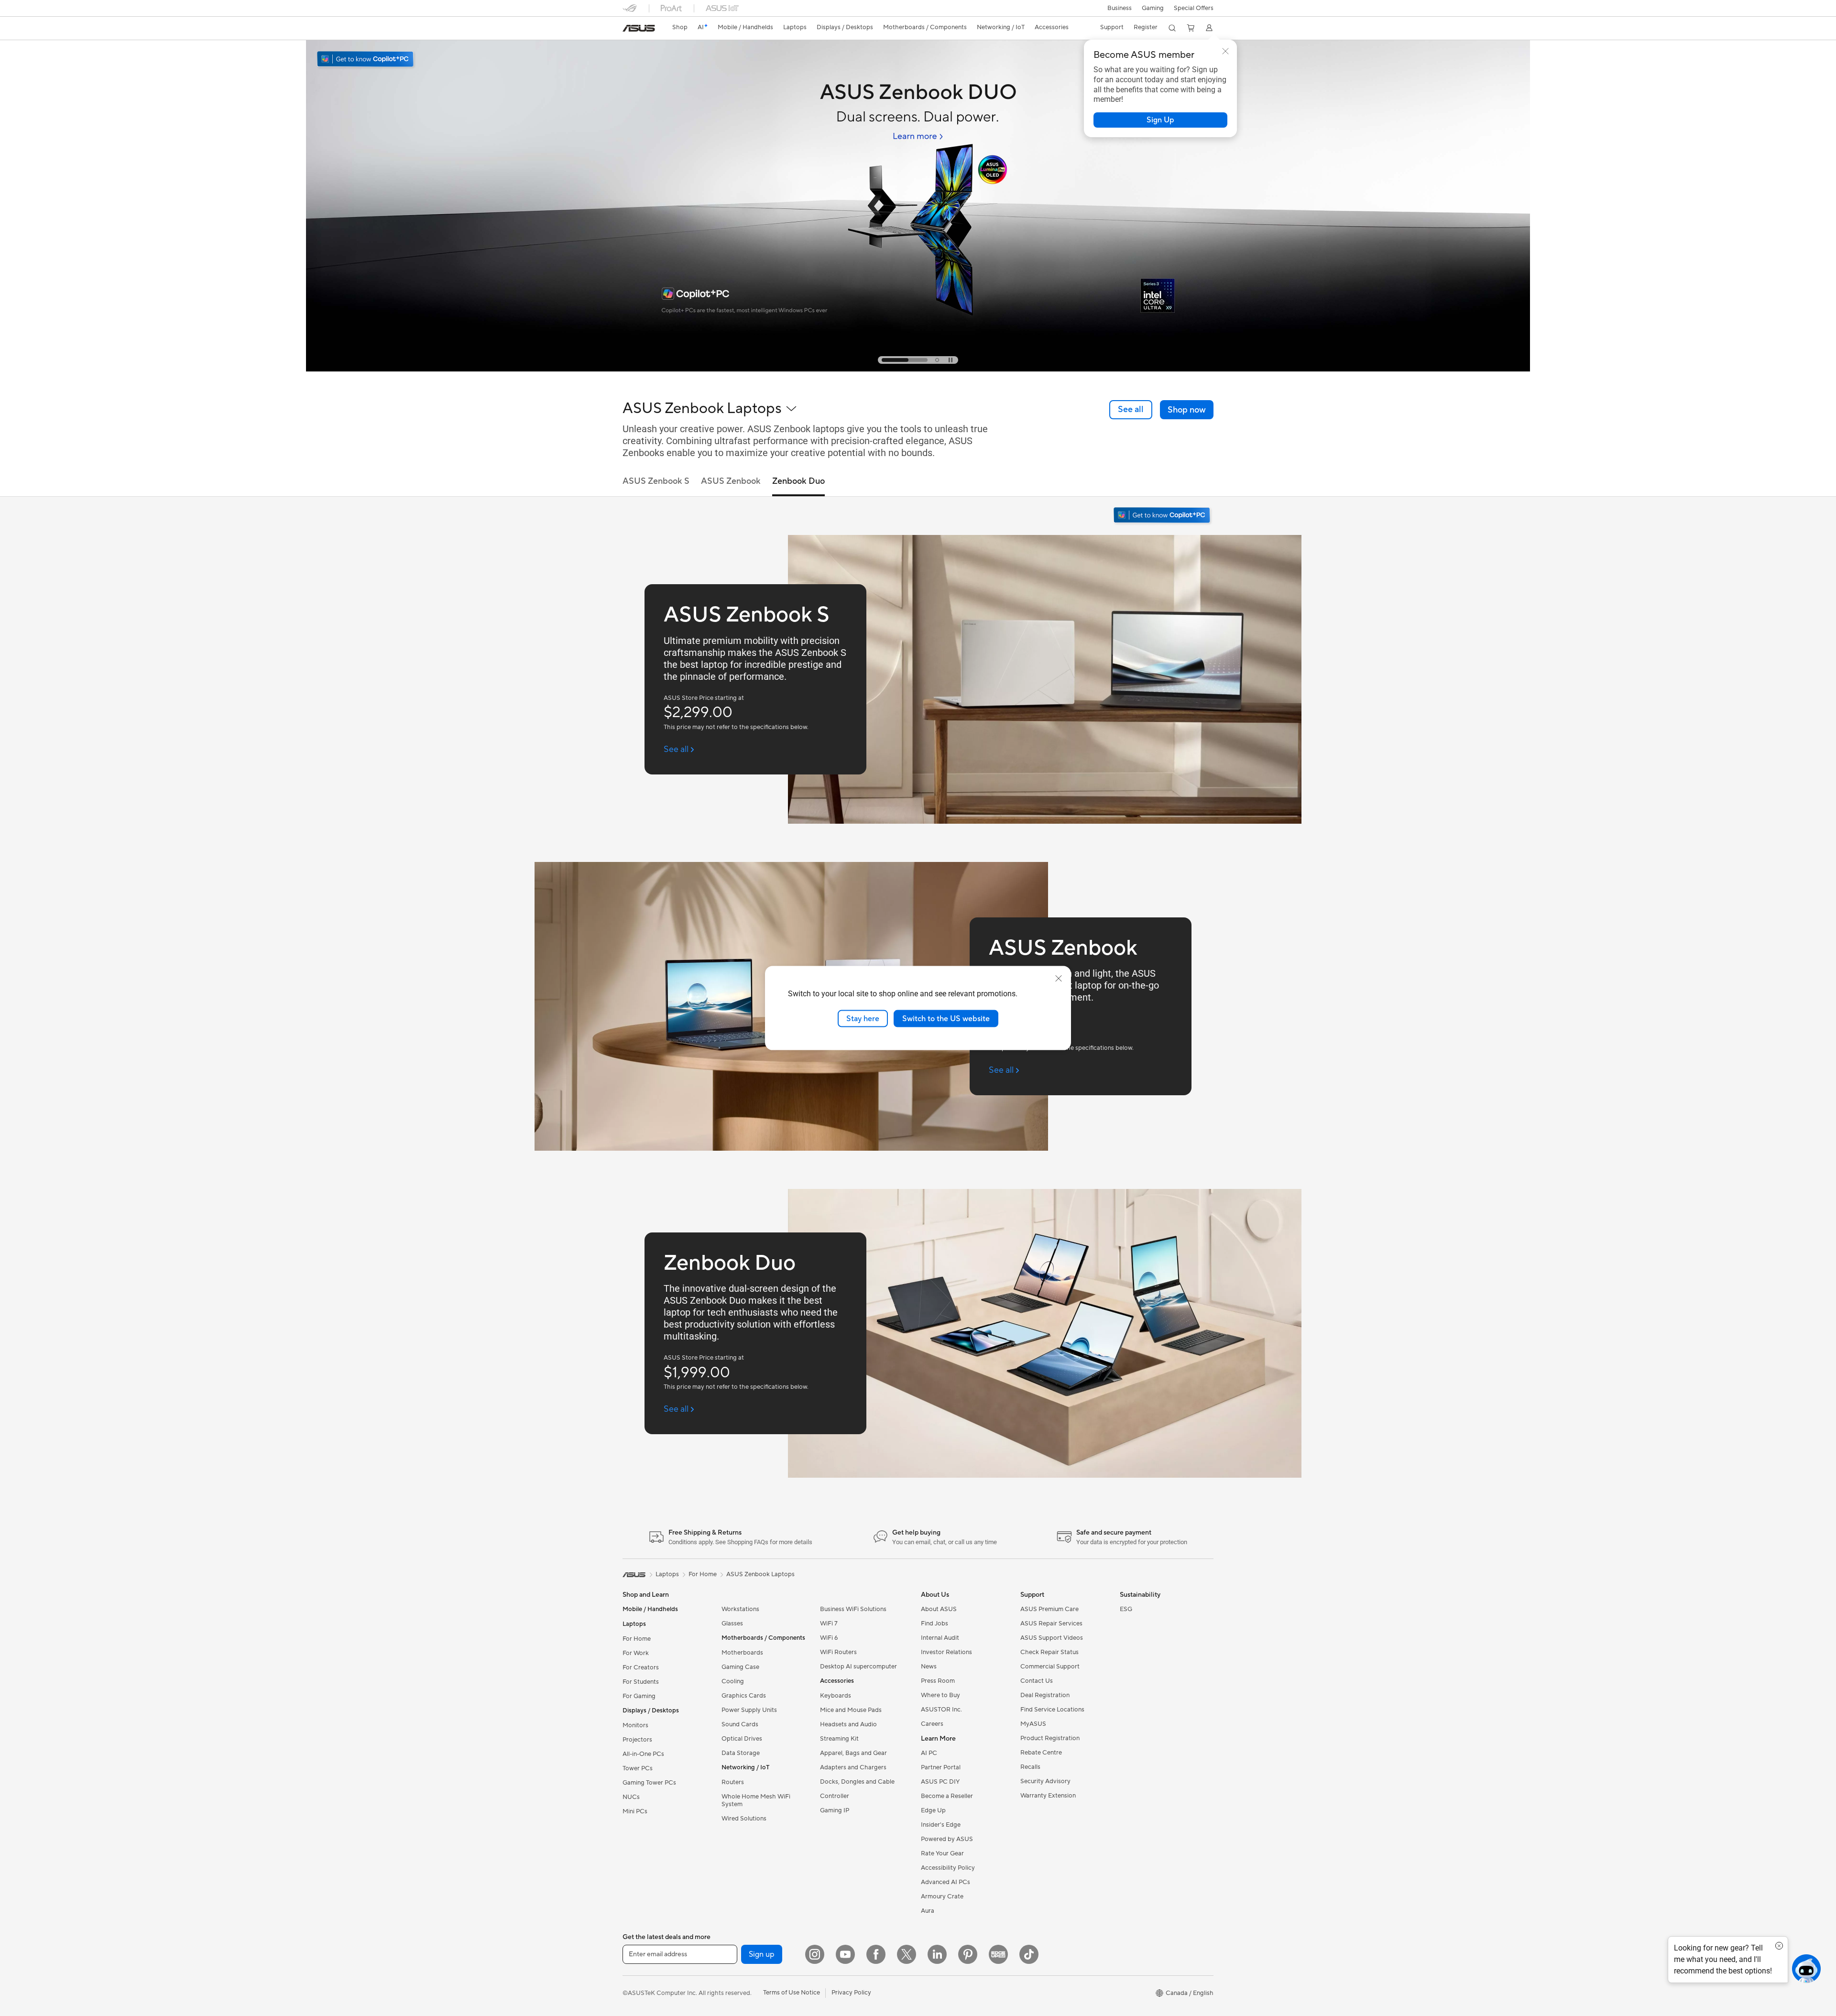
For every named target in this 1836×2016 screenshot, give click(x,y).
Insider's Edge (941, 1825)
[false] (1160, 120)
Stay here (863, 1018)
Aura (928, 1911)
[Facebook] (876, 1954)
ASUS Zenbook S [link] (656, 481)
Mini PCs (635, 1811)
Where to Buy (940, 1695)
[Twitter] (907, 1954)
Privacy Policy (851, 1993)
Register (1146, 27)
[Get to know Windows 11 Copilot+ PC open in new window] (1163, 516)
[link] (639, 28)
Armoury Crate (942, 1896)
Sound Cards (740, 1724)
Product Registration (1050, 1738)
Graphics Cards (744, 1696)
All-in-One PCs (643, 1754)
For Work (636, 1653)
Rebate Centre (1041, 1753)
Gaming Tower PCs (649, 1783)
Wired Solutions (744, 1819)
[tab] (884, 360)
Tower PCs (638, 1768)
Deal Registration (1045, 1695)
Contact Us (1037, 1681)
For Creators (641, 1667)
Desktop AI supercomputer (858, 1667)
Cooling (733, 1681)
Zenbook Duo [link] (798, 481)
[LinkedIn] (937, 1954)
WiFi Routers (838, 1652)
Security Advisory (1045, 1781)
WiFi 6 (829, 1638)
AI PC (929, 1753)
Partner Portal (941, 1767)
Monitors (635, 1725)
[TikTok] (1029, 1954)
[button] (1153, 8)
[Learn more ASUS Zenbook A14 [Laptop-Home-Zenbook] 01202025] (918, 369)
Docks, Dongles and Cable (857, 1782)
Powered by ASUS (947, 1839)
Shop (680, 27)
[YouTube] (845, 1954)
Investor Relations (946, 1652)
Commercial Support (1050, 1667)
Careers (932, 1724)
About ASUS (939, 1609)
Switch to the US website (946, 1018)
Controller (835, 1796)
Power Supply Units (749, 1710)
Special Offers (1194, 8)
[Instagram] (815, 1954)
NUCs (631, 1797)
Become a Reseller (947, 1796)
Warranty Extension (1048, 1796)
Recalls (1030, 1767)
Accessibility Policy (948, 1868)
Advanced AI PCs (945, 1882)
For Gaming (639, 1696)
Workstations (740, 1609)
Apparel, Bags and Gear (853, 1753)
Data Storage (741, 1753)
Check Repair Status (1049, 1652)
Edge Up (933, 1810)
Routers (733, 1782)
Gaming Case (740, 1667)
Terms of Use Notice (792, 1993)
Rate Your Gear (942, 1853)
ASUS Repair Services (1051, 1624)
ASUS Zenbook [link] (731, 481)
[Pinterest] (968, 1954)
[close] (1059, 978)
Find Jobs (934, 1624)
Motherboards (742, 1653)
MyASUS (1033, 1724)
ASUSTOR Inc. (941, 1710)
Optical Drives (742, 1739)
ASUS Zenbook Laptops (760, 1574)
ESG (1126, 1609)
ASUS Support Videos (1052, 1638)
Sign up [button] (762, 1954)
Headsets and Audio (848, 1724)
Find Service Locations (1052, 1710)
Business (1120, 8)
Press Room (938, 1681)
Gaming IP (835, 1810)
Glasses (732, 1624)
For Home (637, 1639)
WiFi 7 (829, 1624)
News (929, 1667)
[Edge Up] (998, 1954)
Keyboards (836, 1696)
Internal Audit (940, 1638)
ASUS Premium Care (1049, 1609)
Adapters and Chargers (853, 1767)
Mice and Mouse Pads (851, 1710)
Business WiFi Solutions (853, 1609)
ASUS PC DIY (940, 1782)
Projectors (637, 1740)
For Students (641, 1682)
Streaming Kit (839, 1739)
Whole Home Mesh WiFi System (756, 1800)
